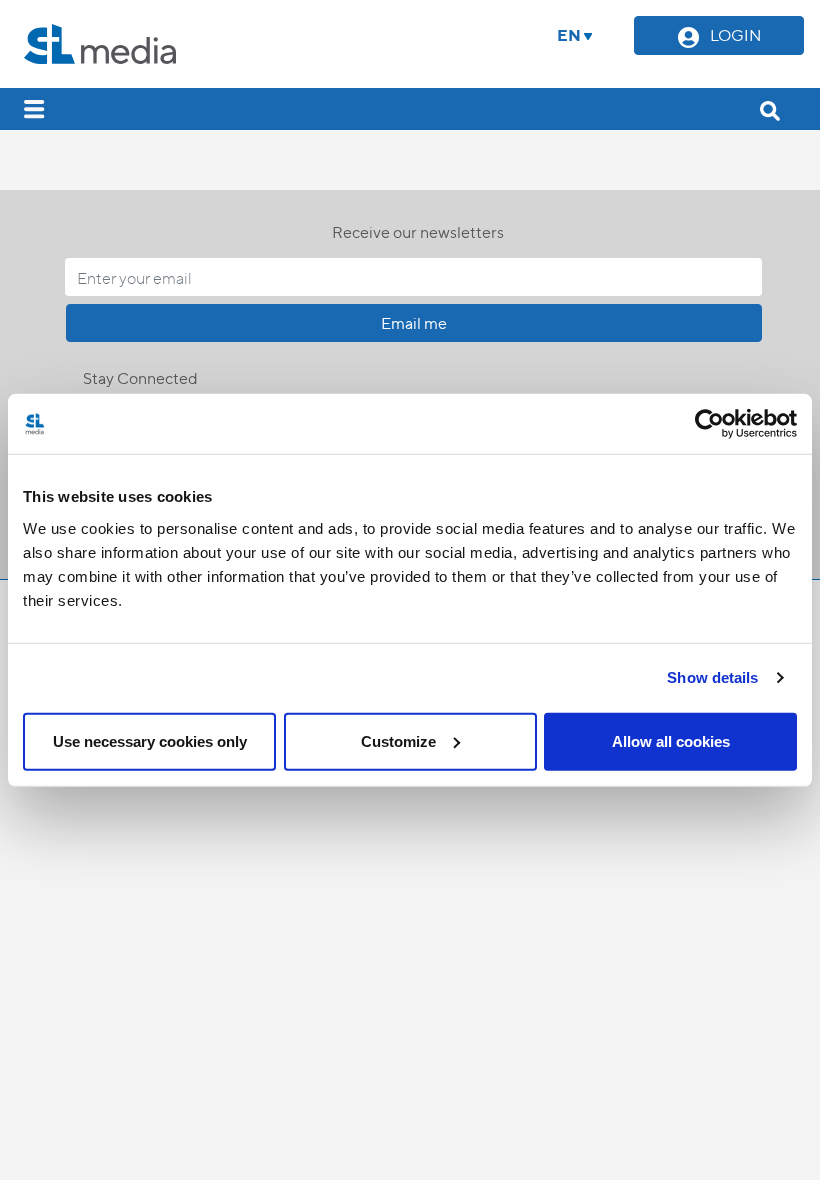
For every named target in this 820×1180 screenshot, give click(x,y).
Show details (712, 677)
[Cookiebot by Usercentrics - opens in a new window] (709, 424)
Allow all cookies (671, 740)
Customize (398, 740)
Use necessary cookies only (150, 740)
